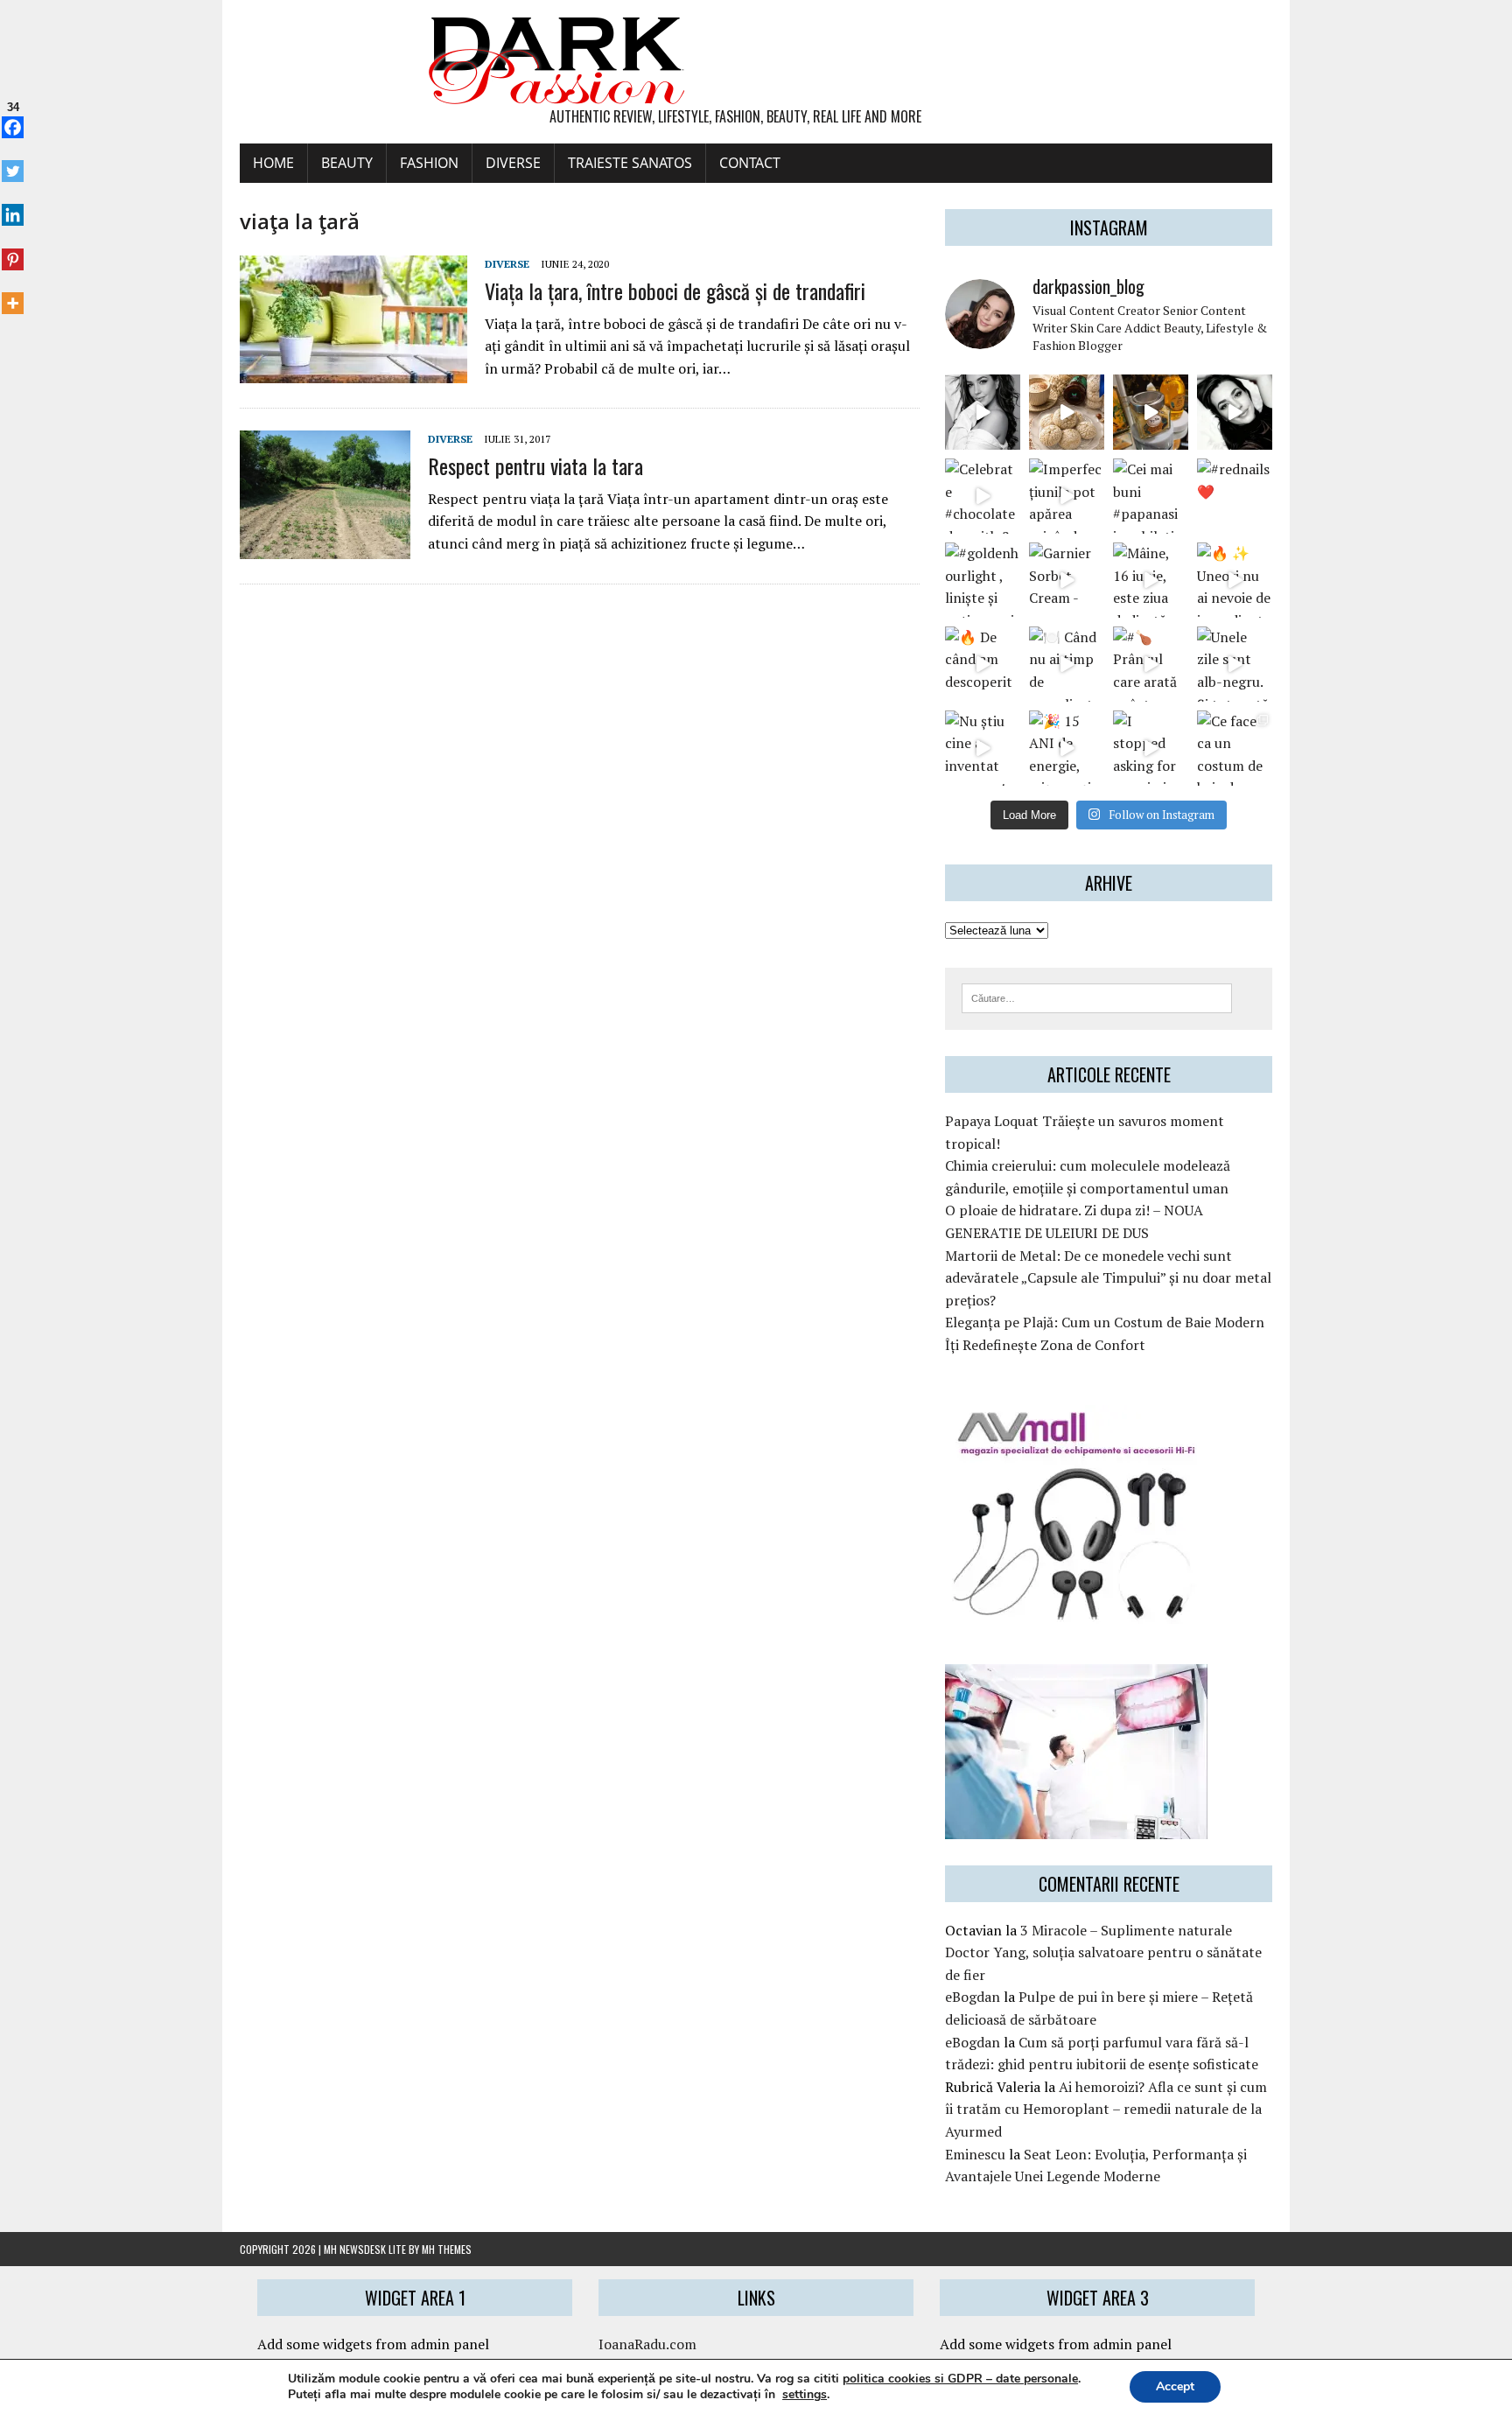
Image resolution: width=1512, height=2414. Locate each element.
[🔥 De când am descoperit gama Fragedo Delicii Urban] (983, 664)
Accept (1175, 2386)
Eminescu (975, 2154)
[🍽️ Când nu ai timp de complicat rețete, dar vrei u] (1067, 664)
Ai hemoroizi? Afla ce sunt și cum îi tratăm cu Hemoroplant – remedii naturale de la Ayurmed (1106, 2109)
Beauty (347, 163)
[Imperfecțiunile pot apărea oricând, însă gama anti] (1067, 496)
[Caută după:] (1097, 997)
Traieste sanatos (630, 163)
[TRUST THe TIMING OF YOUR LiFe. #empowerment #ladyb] (983, 412)
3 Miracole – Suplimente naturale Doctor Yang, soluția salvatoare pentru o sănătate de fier (1103, 1952)
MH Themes (447, 2249)
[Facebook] (13, 118)
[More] (13, 294)
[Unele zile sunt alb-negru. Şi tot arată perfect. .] (1235, 664)
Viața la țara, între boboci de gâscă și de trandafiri (675, 290)
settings (805, 2395)
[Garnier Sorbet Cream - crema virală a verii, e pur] (1067, 580)
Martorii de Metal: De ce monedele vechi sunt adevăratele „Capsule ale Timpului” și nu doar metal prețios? (1108, 1278)
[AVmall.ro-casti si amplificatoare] (1076, 1613)
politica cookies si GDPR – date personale (960, 2379)
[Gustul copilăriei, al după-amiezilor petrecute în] (1067, 412)
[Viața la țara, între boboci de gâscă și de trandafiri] (353, 372)
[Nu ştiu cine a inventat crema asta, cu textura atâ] (983, 748)
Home (273, 163)
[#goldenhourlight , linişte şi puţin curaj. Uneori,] (983, 580)
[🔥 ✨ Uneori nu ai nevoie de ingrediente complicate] (1235, 580)
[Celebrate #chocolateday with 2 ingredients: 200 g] (983, 496)
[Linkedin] (13, 206)
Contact (750, 163)
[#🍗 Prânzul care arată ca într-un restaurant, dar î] (1151, 664)
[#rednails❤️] (1235, 496)
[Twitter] (13, 162)
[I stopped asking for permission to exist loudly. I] (1151, 748)
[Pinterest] (13, 249)
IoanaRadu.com (647, 2344)
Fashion (429, 163)
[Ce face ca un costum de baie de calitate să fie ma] (1235, 748)
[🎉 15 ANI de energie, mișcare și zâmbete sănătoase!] (1067, 748)
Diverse (513, 163)
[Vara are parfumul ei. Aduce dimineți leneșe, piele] (1151, 412)
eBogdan (973, 1997)
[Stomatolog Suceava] (1076, 1827)
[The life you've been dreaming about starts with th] (1235, 412)
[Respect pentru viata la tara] (325, 547)
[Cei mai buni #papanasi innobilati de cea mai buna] (1151, 496)
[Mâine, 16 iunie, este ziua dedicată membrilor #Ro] (1151, 580)
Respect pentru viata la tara (535, 465)
